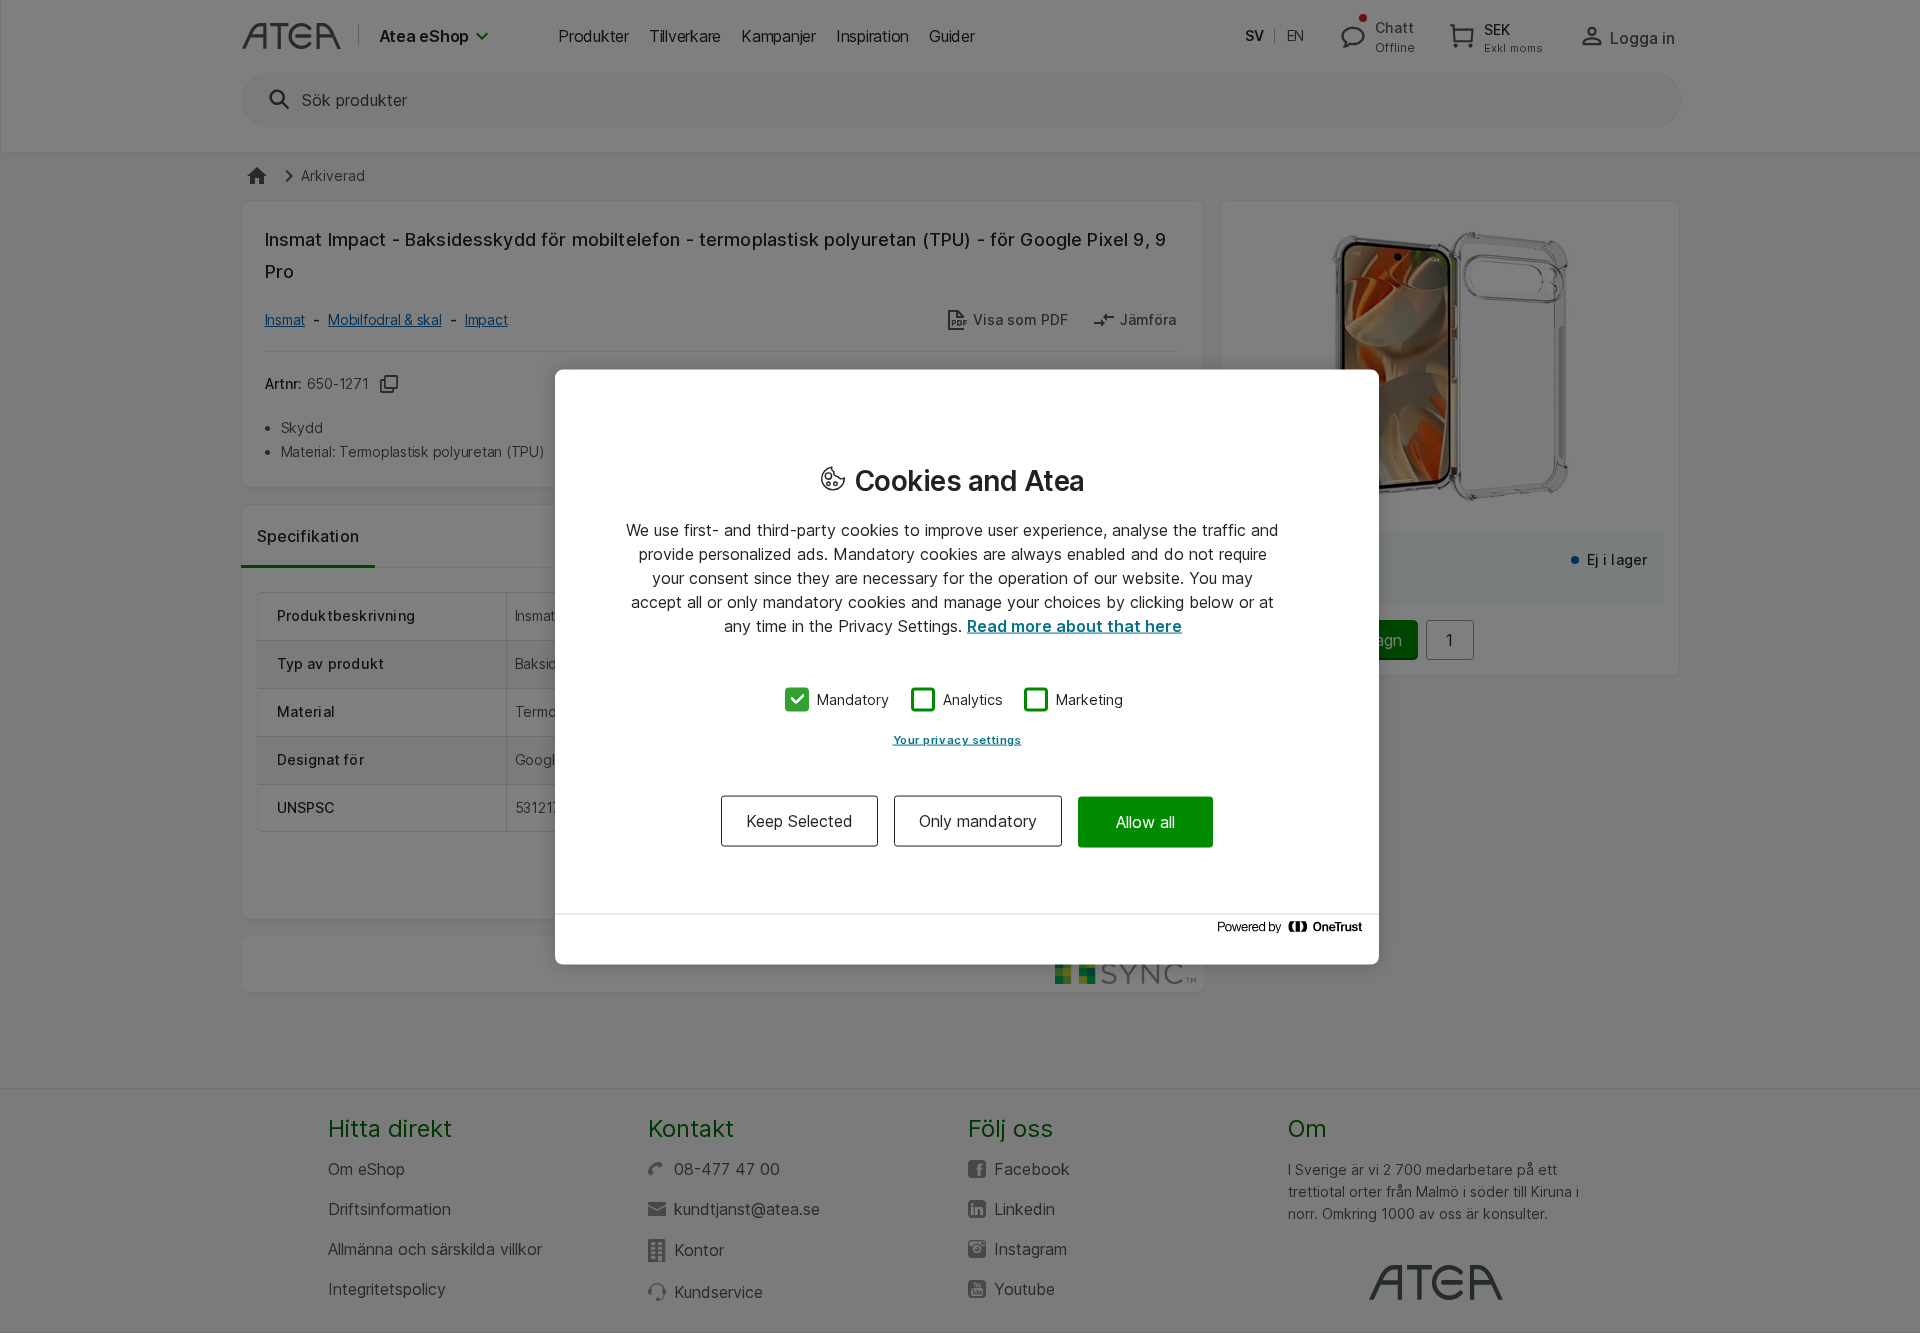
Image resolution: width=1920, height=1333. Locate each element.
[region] (967, 666)
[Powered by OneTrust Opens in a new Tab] (1293, 931)
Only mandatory (978, 821)
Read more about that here (1074, 625)
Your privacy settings (957, 740)
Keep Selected (799, 821)
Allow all (1145, 821)
